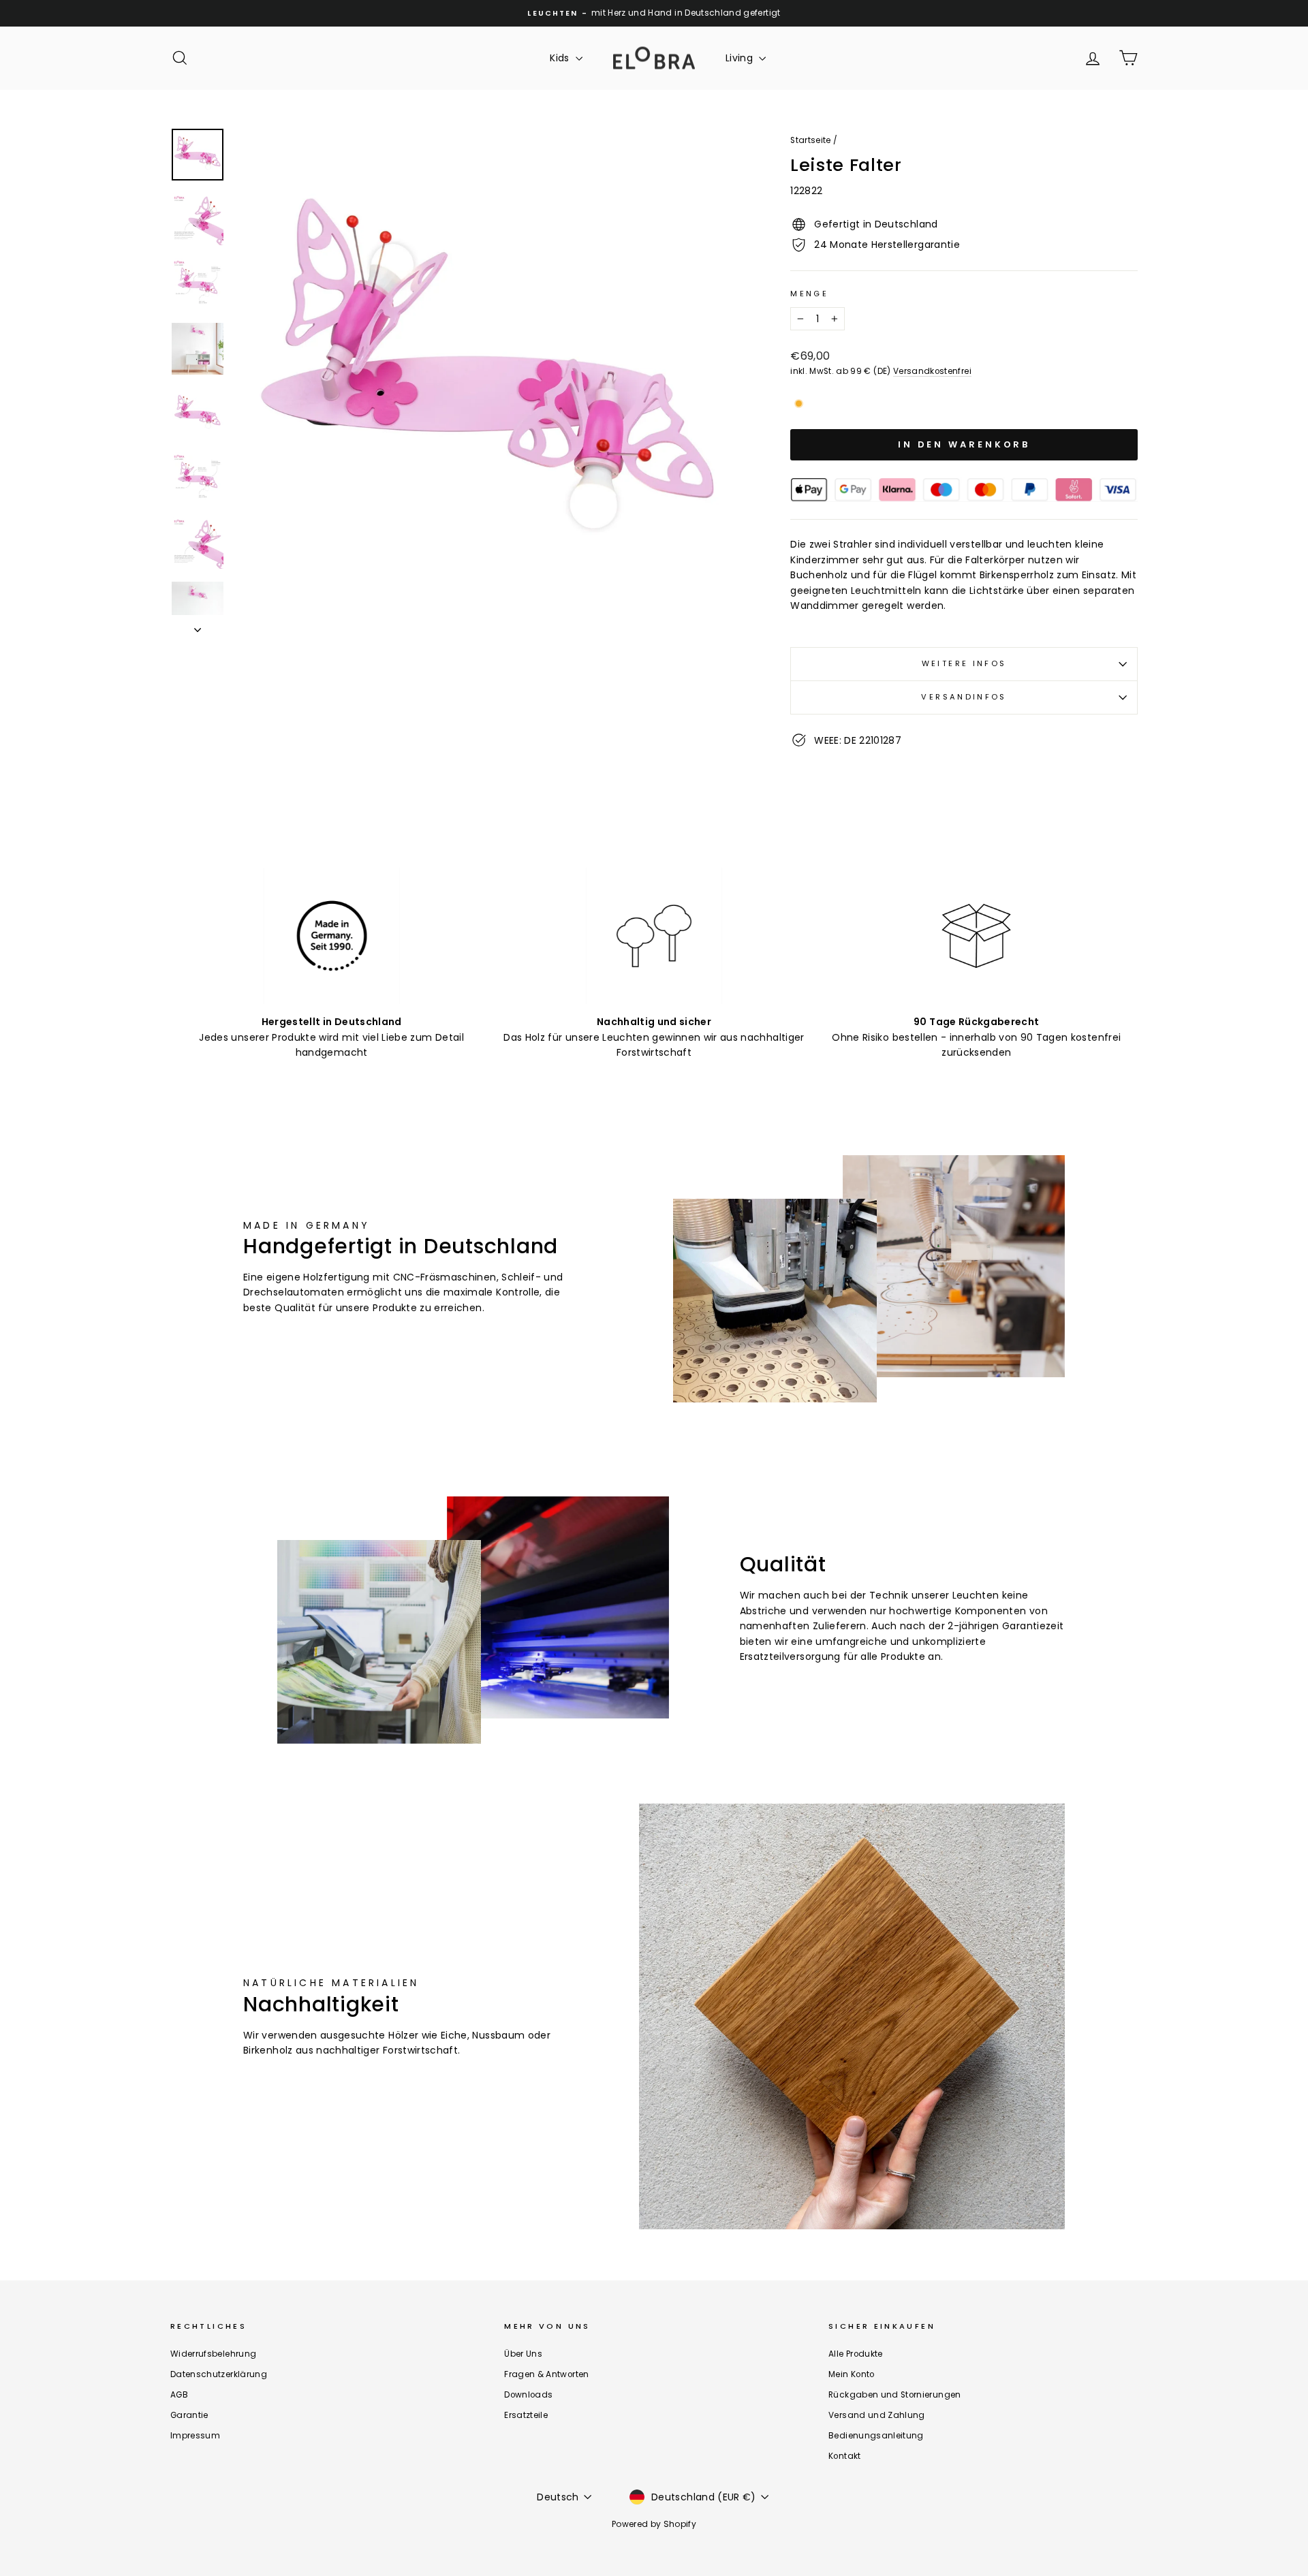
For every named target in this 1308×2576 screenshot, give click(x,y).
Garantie (189, 2415)
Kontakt (844, 2456)
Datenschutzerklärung (219, 2374)
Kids (561, 58)
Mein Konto (852, 2374)
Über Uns (523, 2354)
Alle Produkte (856, 2354)
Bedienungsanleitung (876, 2436)
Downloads (528, 2395)
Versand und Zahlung (877, 2415)
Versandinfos (964, 697)
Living (741, 58)
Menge (809, 294)
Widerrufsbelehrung (213, 2354)
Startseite (811, 140)
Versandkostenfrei (932, 371)
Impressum (195, 2436)
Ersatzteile (526, 2415)
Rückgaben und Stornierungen (894, 2395)
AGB (179, 2395)
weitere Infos (964, 663)
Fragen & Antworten (546, 2374)
